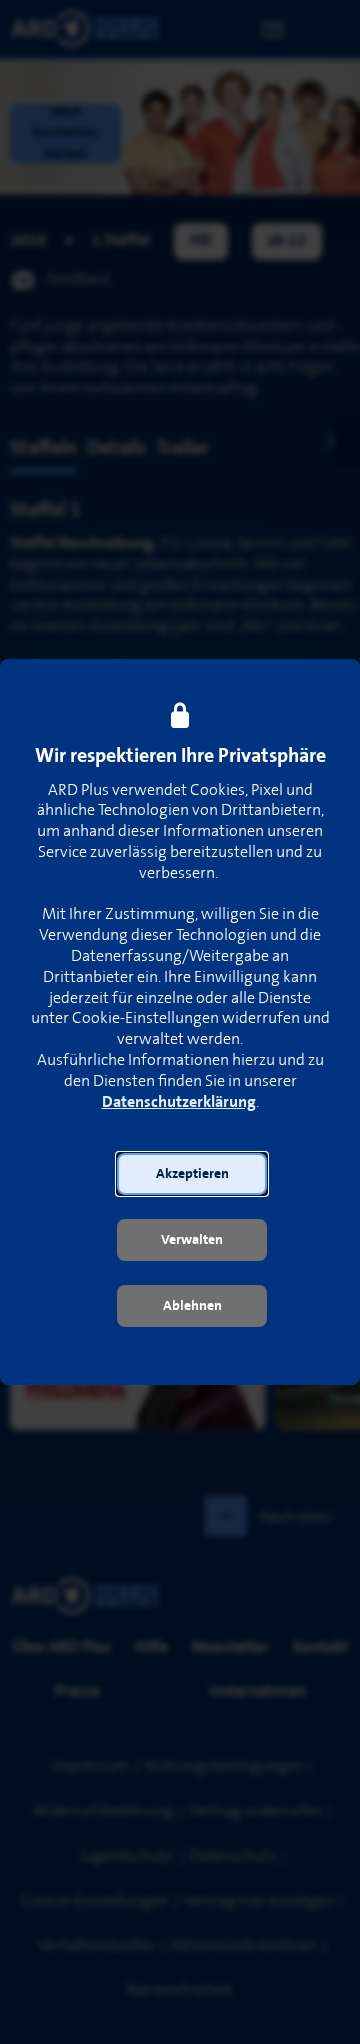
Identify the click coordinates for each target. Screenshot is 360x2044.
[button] (192, 1174)
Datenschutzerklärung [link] (179, 1102)
